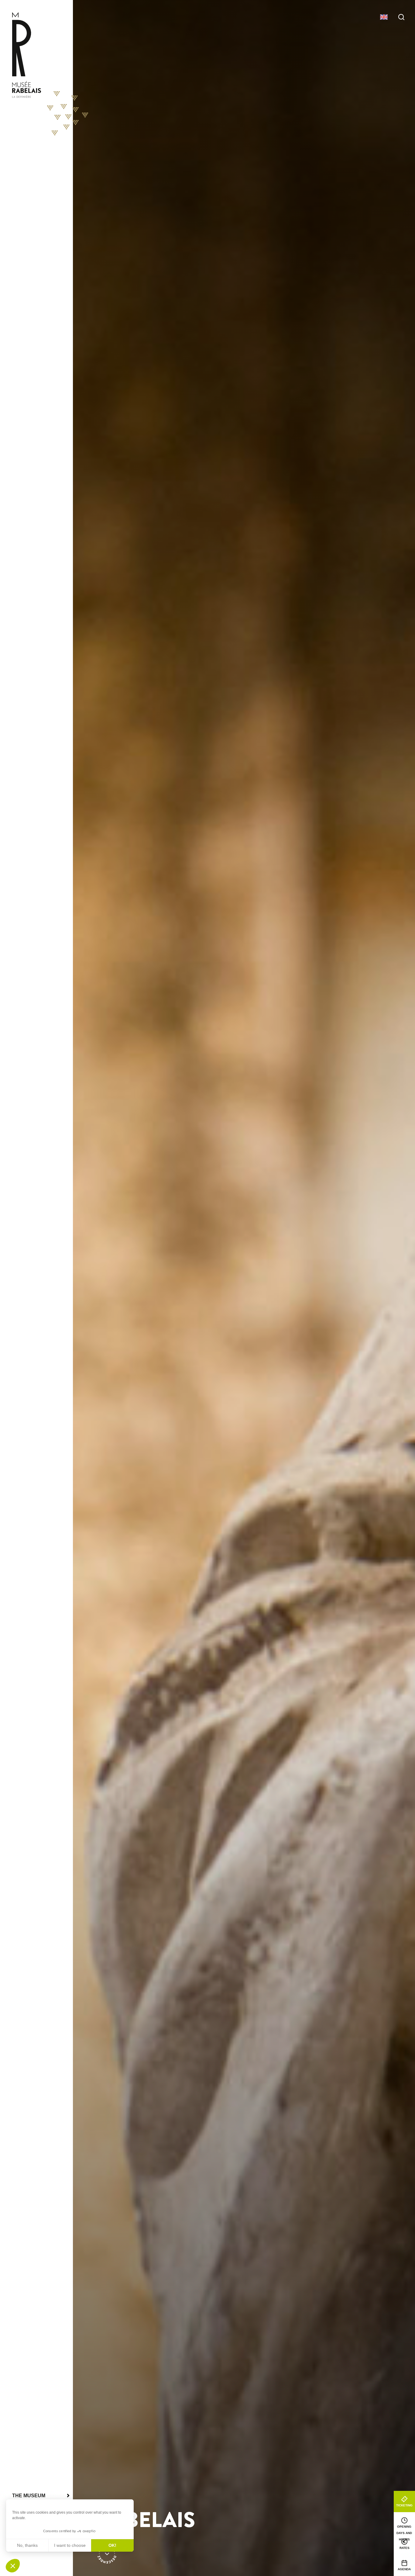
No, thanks (27, 2545)
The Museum (29, 2496)
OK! (112, 2545)
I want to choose (70, 2545)
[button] (13, 2566)
